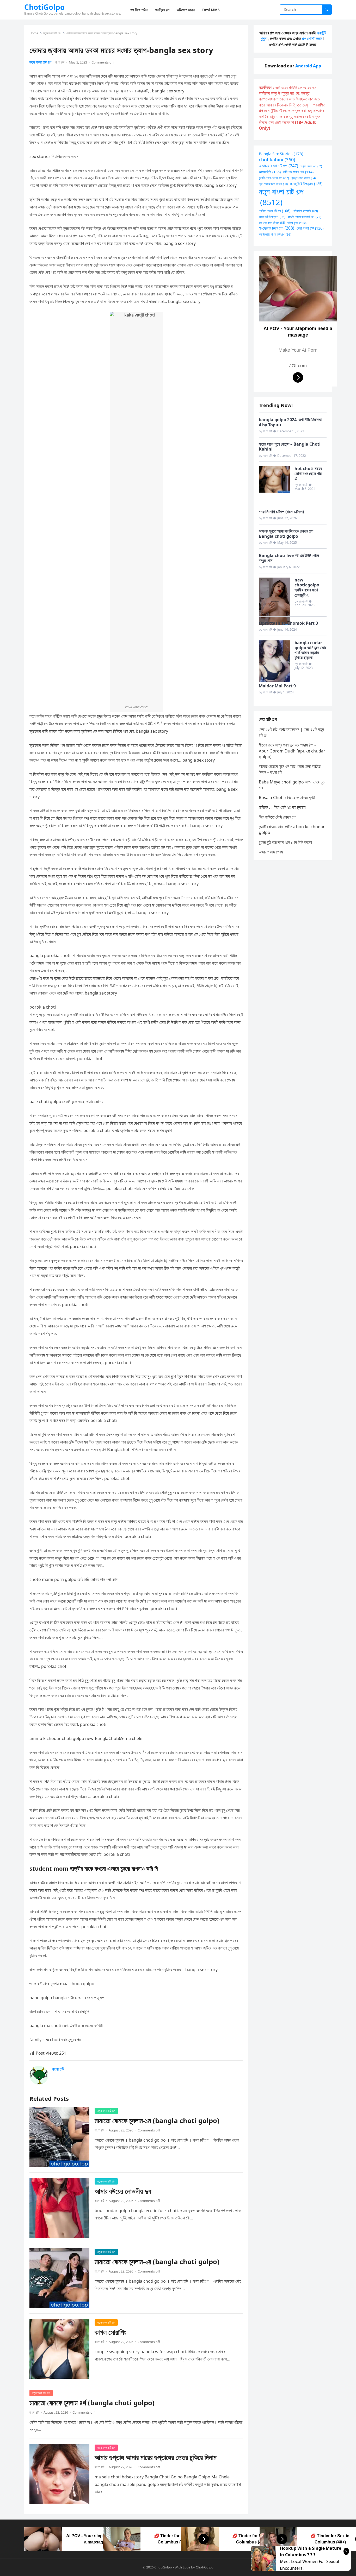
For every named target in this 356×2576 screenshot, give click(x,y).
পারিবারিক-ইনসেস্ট (305, 211)
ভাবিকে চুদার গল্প (297, 223)
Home (34, 33)
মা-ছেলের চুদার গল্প (277, 228)
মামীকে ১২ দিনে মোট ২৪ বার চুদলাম (282, 807)
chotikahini (277, 160)
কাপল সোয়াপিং (110, 2332)
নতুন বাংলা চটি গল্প (52, 33)
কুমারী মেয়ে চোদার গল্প (274, 178)
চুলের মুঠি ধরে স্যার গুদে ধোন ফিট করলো (285, 842)
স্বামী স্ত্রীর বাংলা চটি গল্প (275, 234)
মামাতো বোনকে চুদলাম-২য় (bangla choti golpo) (157, 2262)
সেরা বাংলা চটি (310, 228)
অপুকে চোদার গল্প (311, 166)
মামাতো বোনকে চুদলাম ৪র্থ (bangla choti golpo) (92, 2403)
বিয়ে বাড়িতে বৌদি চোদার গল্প (278, 817)
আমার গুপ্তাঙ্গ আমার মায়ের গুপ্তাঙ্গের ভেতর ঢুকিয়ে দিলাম (156, 2457)
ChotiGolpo (44, 7)
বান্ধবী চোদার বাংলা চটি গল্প (305, 217)
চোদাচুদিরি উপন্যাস (306, 184)
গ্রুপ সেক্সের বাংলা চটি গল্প (273, 184)
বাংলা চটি (60, 62)
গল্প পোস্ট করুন (312, 39)
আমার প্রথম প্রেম (271, 852)
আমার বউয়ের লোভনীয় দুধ (123, 2191)
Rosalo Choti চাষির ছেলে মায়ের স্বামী (287, 798)
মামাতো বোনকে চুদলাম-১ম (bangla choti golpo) (157, 2121)
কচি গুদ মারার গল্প (298, 172)
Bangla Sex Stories (281, 154)
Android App (308, 66)
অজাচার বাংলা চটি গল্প (278, 166)
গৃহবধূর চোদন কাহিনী (303, 178)
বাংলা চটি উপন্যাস (272, 217)
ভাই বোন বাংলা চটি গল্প (272, 223)
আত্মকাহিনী (270, 172)
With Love (182, 2567)
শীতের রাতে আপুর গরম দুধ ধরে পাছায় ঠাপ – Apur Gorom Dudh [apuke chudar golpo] (292, 751)
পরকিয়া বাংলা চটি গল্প (275, 211)
